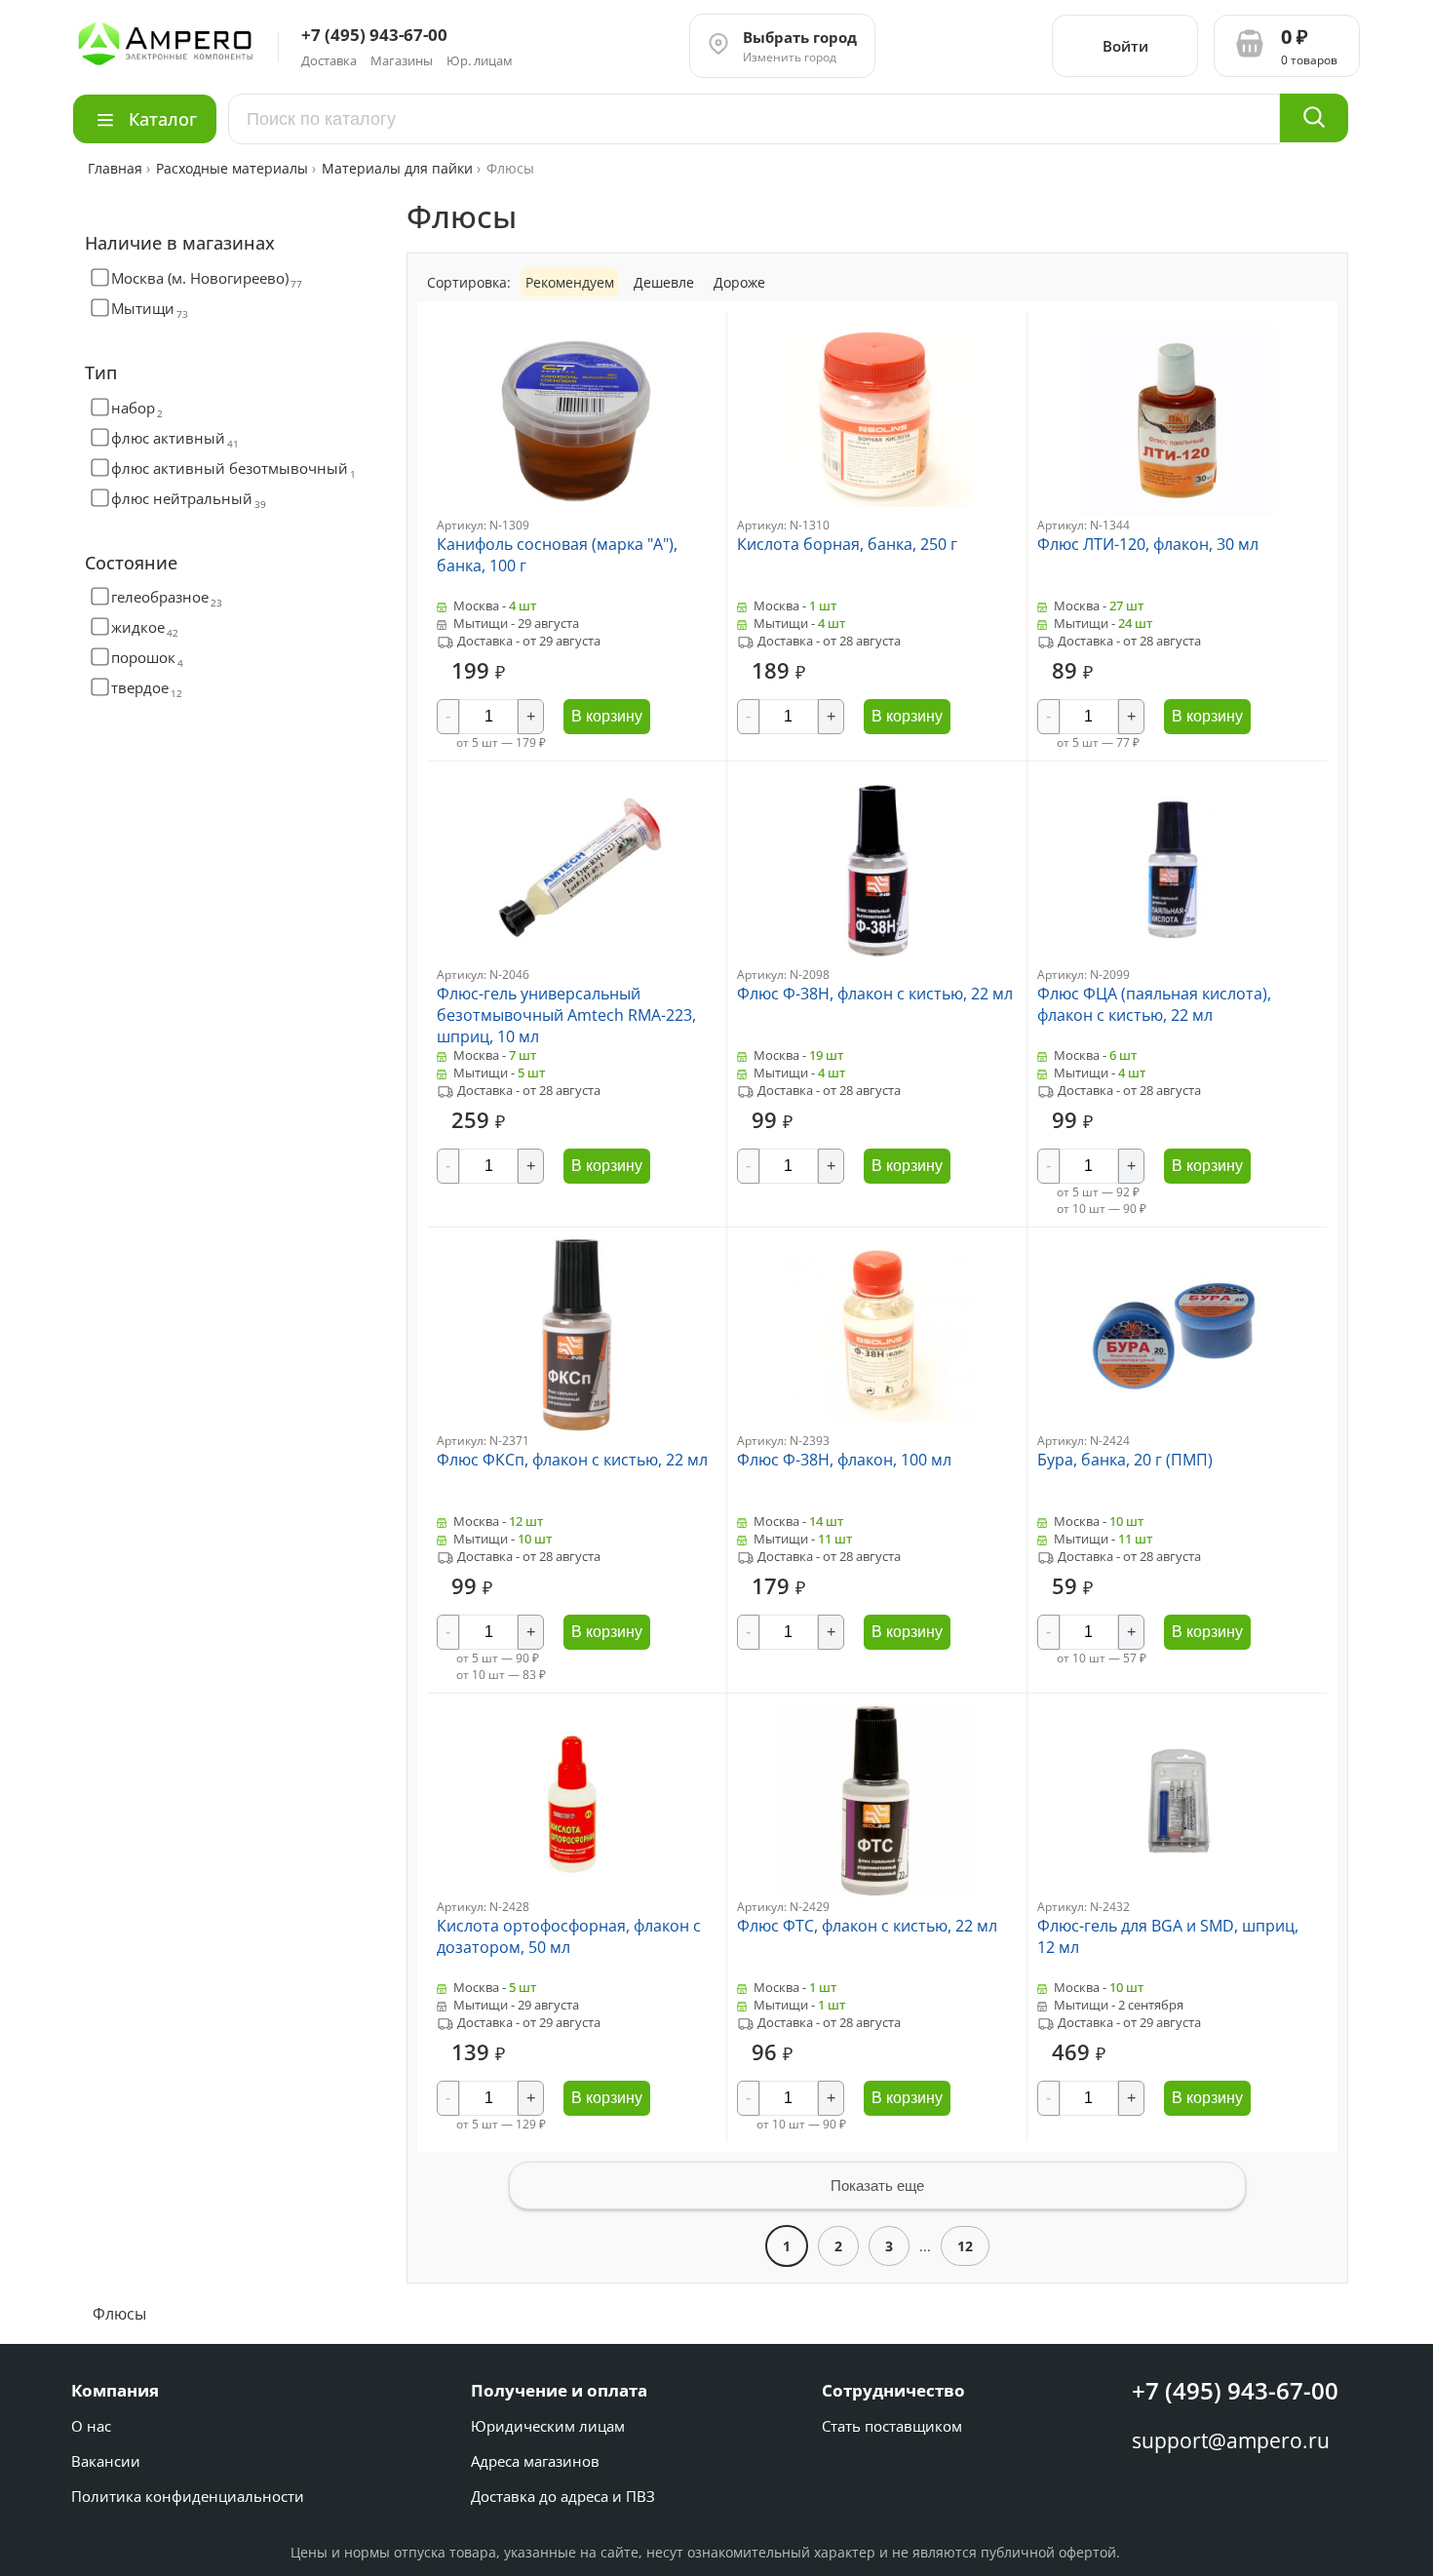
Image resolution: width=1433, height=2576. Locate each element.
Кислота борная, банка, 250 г (847, 544)
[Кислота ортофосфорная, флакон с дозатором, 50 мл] (576, 1893)
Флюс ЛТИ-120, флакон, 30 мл (1148, 544)
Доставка (329, 60)
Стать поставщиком (892, 2426)
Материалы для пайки (397, 168)
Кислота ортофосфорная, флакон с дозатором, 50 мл (569, 1936)
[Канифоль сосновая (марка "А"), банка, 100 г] (576, 511)
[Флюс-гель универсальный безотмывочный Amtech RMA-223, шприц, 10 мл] (576, 961)
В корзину (607, 716)
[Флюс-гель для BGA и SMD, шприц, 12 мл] (1177, 1893)
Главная (117, 168)
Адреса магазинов (535, 2461)
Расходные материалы (232, 168)
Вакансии (106, 2461)
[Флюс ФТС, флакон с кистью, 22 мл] (876, 1893)
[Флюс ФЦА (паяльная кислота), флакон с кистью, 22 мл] (1177, 961)
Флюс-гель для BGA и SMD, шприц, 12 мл (1168, 1936)
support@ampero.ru (1231, 2440)
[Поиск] (1314, 118)
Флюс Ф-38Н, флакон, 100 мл (844, 1460)
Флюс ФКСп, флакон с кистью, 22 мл (572, 1460)
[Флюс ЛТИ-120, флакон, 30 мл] (1177, 511)
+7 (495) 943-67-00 (1235, 2390)
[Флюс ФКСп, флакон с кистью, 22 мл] (576, 1427)
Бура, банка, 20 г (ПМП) (1125, 1460)
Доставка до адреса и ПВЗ (563, 2496)
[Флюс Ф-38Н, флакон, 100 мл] (876, 1427)
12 (965, 2246)
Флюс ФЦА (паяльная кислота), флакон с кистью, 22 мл (1154, 1004)
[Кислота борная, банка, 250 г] (876, 511)
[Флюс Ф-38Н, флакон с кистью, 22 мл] (876, 961)
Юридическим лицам (548, 2426)
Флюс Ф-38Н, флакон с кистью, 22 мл (875, 994)
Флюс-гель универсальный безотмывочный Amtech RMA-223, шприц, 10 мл (566, 1015)
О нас (91, 2426)
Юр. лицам (480, 60)
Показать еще (877, 2186)
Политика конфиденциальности (188, 2496)
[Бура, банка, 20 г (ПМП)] (1177, 1427)
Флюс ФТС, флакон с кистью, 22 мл (867, 1926)
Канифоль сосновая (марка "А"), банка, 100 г (557, 555)
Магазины (402, 60)
